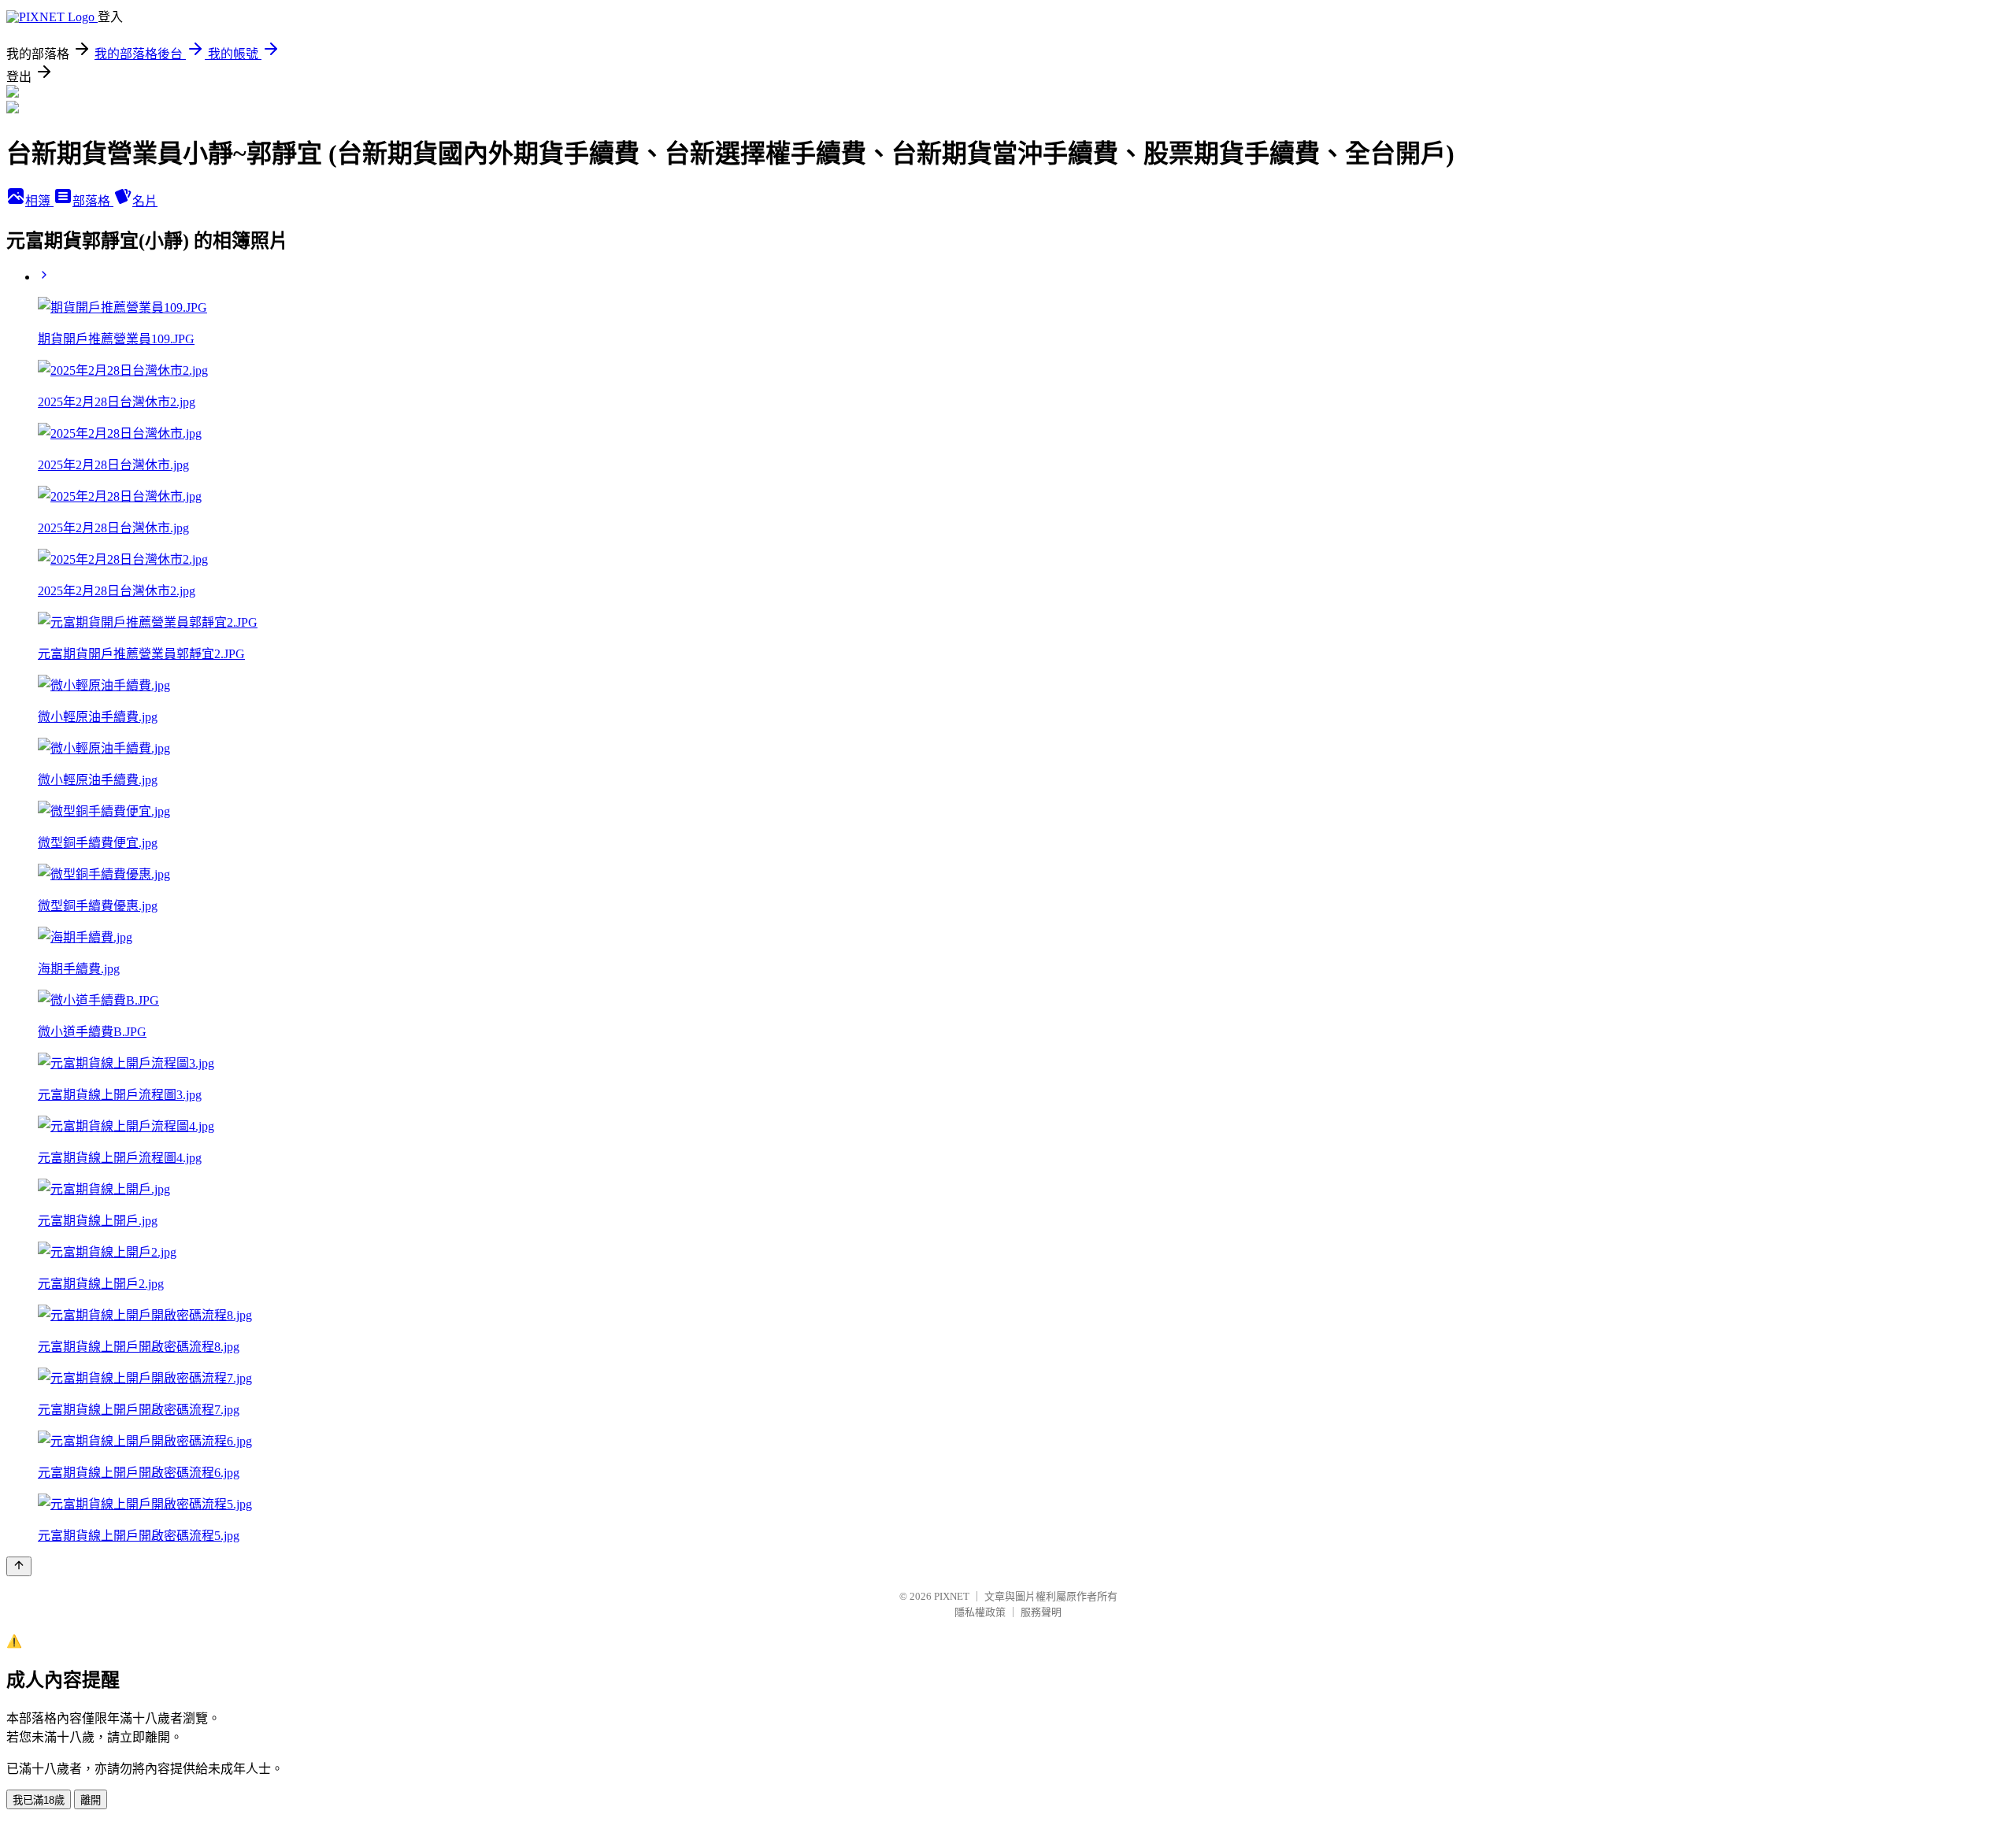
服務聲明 (1041, 1612)
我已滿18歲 (39, 1800)
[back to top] (19, 1566)
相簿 (39, 201)
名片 (145, 201)
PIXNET (952, 1596)
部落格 (93, 201)
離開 (91, 1800)
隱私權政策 (980, 1612)
